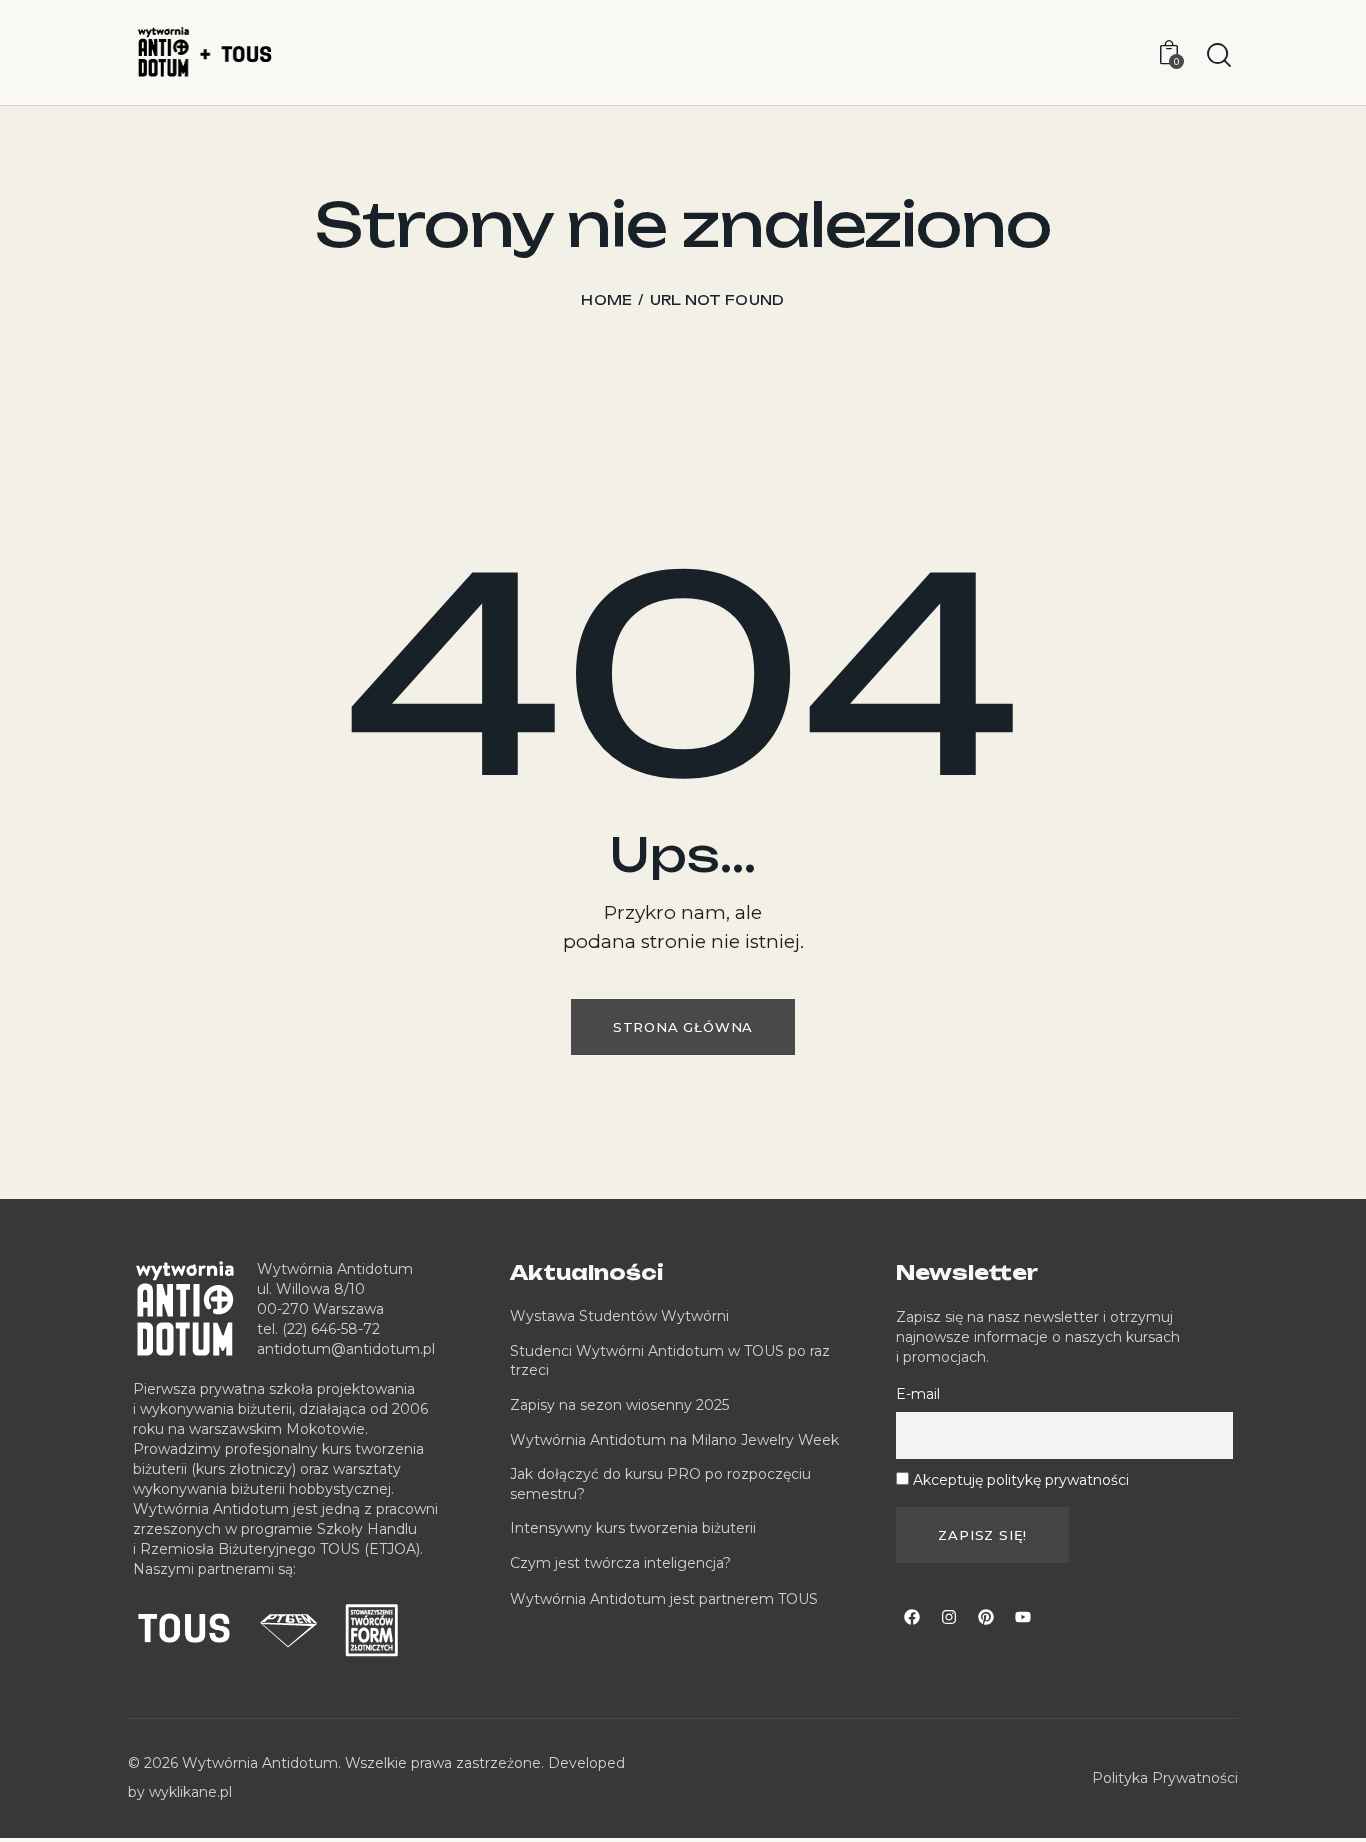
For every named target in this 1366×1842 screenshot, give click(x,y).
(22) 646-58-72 (331, 1329)
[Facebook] (912, 1617)
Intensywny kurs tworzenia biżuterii (635, 1528)
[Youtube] (1023, 1617)
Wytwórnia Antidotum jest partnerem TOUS (664, 1599)
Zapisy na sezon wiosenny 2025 (619, 1405)
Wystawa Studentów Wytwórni (619, 1316)
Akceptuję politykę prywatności (1021, 1480)
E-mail (918, 1394)
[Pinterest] (986, 1617)
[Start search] (1219, 55)
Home (606, 300)
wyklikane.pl (190, 1792)
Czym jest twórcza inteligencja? (620, 1563)
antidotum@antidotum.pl (346, 1349)
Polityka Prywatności (1165, 1778)
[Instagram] (949, 1617)
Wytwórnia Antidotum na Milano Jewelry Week (674, 1440)
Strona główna (683, 1027)
